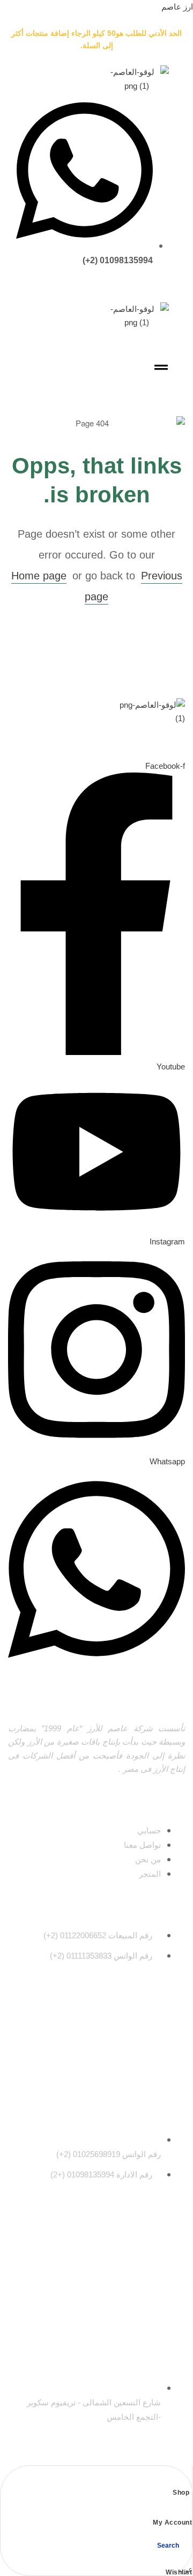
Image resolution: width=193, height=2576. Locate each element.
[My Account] (188, 2510)
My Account (172, 2523)
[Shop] (185, 2480)
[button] (161, 368)
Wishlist (179, 2572)
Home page (39, 576)
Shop (181, 2493)
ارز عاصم (177, 7)
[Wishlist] (188, 2560)
